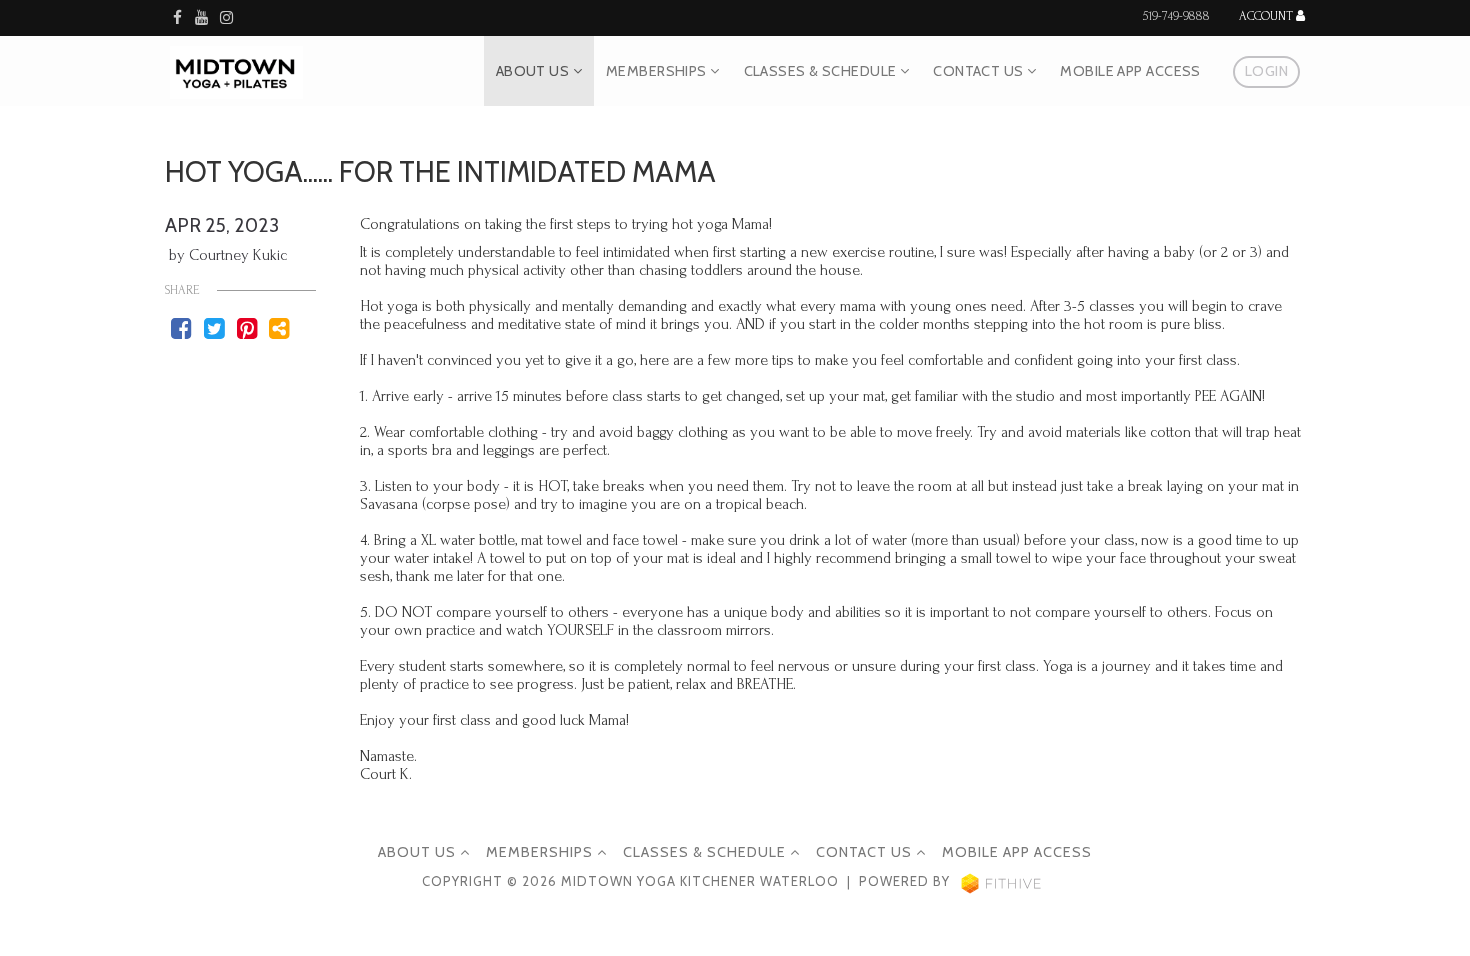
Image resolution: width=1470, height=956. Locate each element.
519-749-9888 (1176, 16)
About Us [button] (534, 71)
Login (1266, 71)
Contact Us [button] (980, 71)
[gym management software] (1001, 882)
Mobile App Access (1130, 71)
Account (1267, 16)
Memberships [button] (658, 71)
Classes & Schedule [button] (822, 71)
